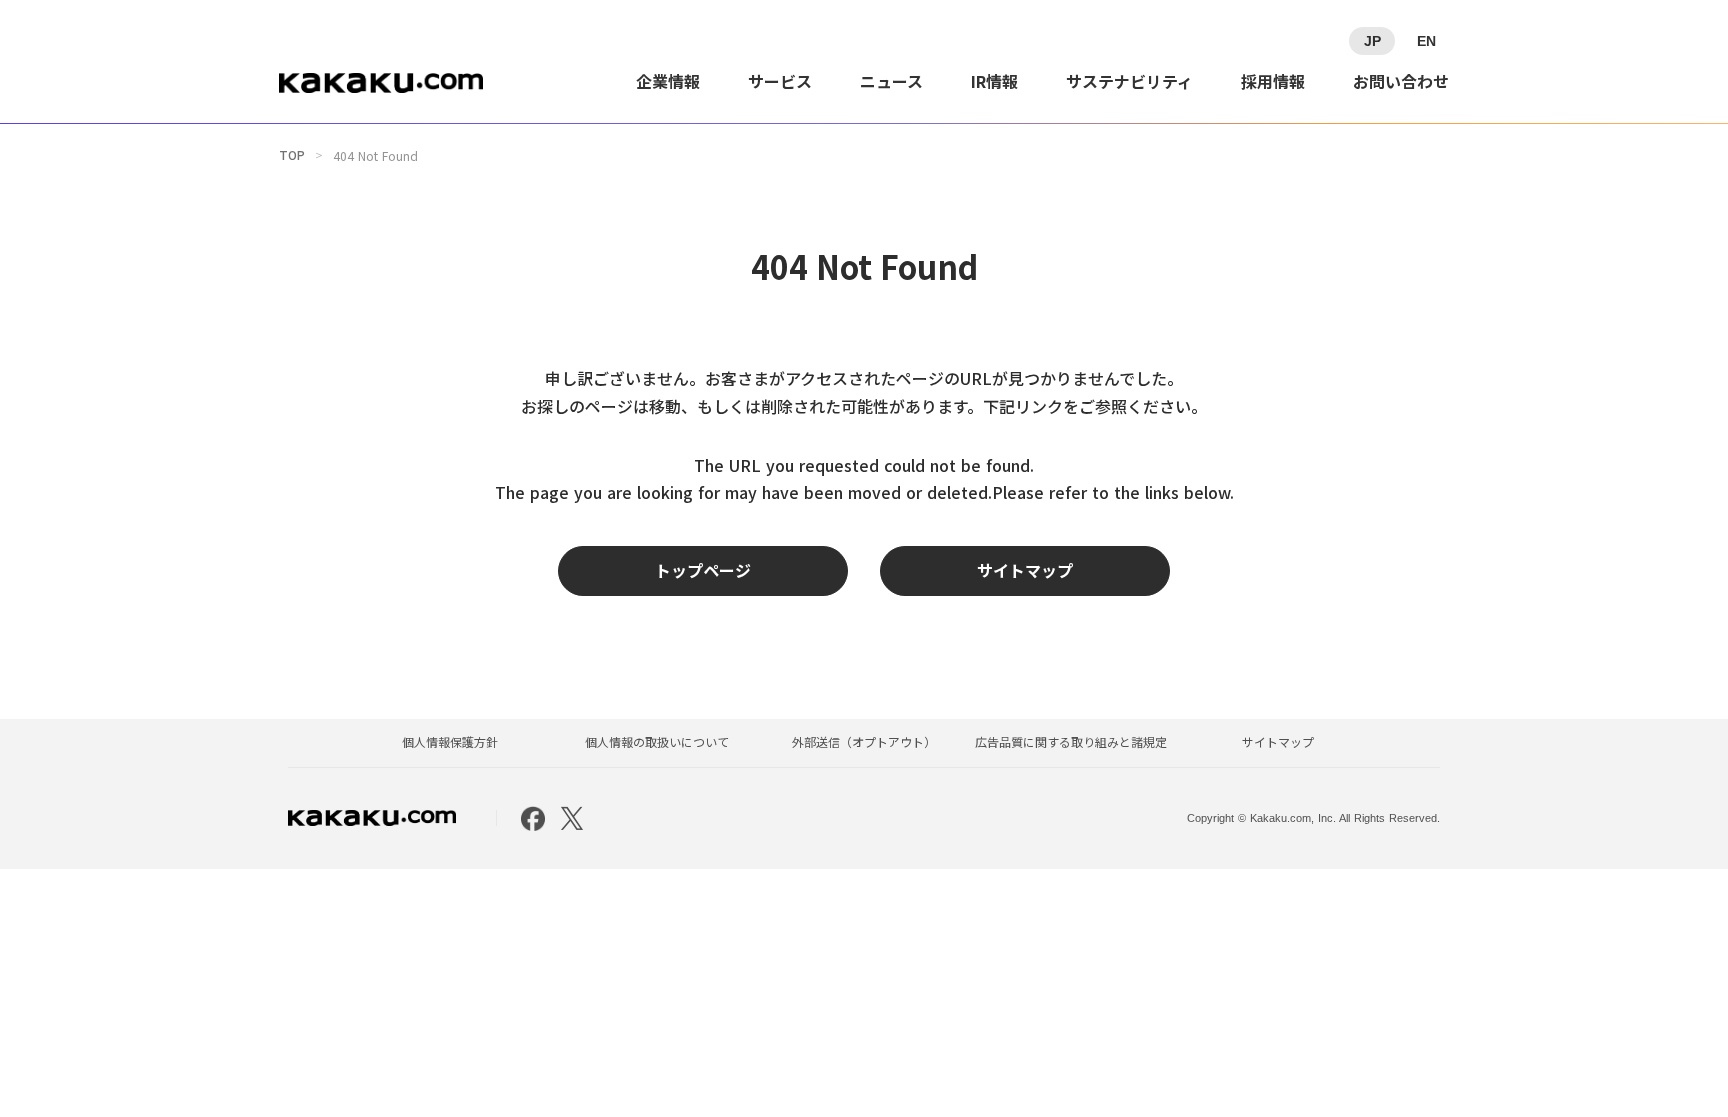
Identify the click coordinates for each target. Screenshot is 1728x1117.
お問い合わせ (1401, 81)
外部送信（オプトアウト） (864, 742)
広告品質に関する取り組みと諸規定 (1071, 742)
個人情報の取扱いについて (657, 742)
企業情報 (668, 81)
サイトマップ (1278, 742)
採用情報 (1273, 81)
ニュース (891, 81)
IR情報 (994, 81)
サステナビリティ (1129, 81)
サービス (780, 81)
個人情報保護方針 (450, 742)
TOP (292, 155)
